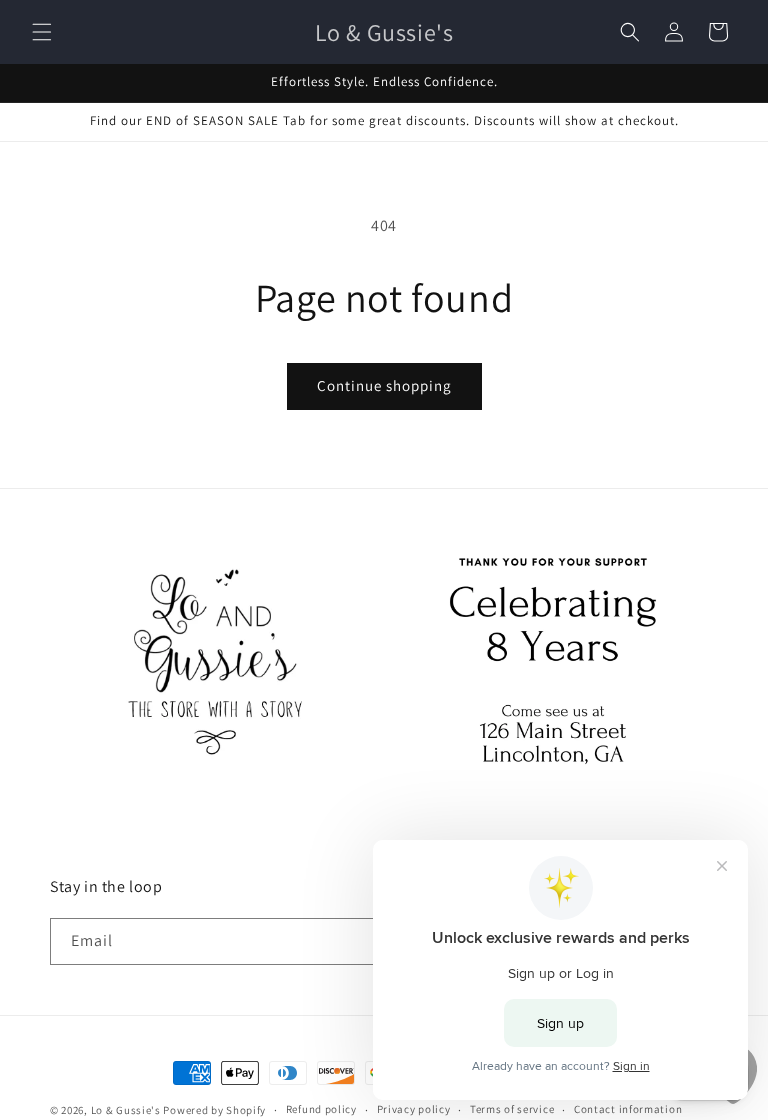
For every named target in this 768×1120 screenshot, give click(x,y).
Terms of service (512, 1109)
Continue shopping (384, 385)
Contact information (628, 1109)
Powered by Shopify (214, 1110)
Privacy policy (414, 1109)
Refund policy (321, 1109)
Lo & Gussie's (126, 1110)
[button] (42, 32)
